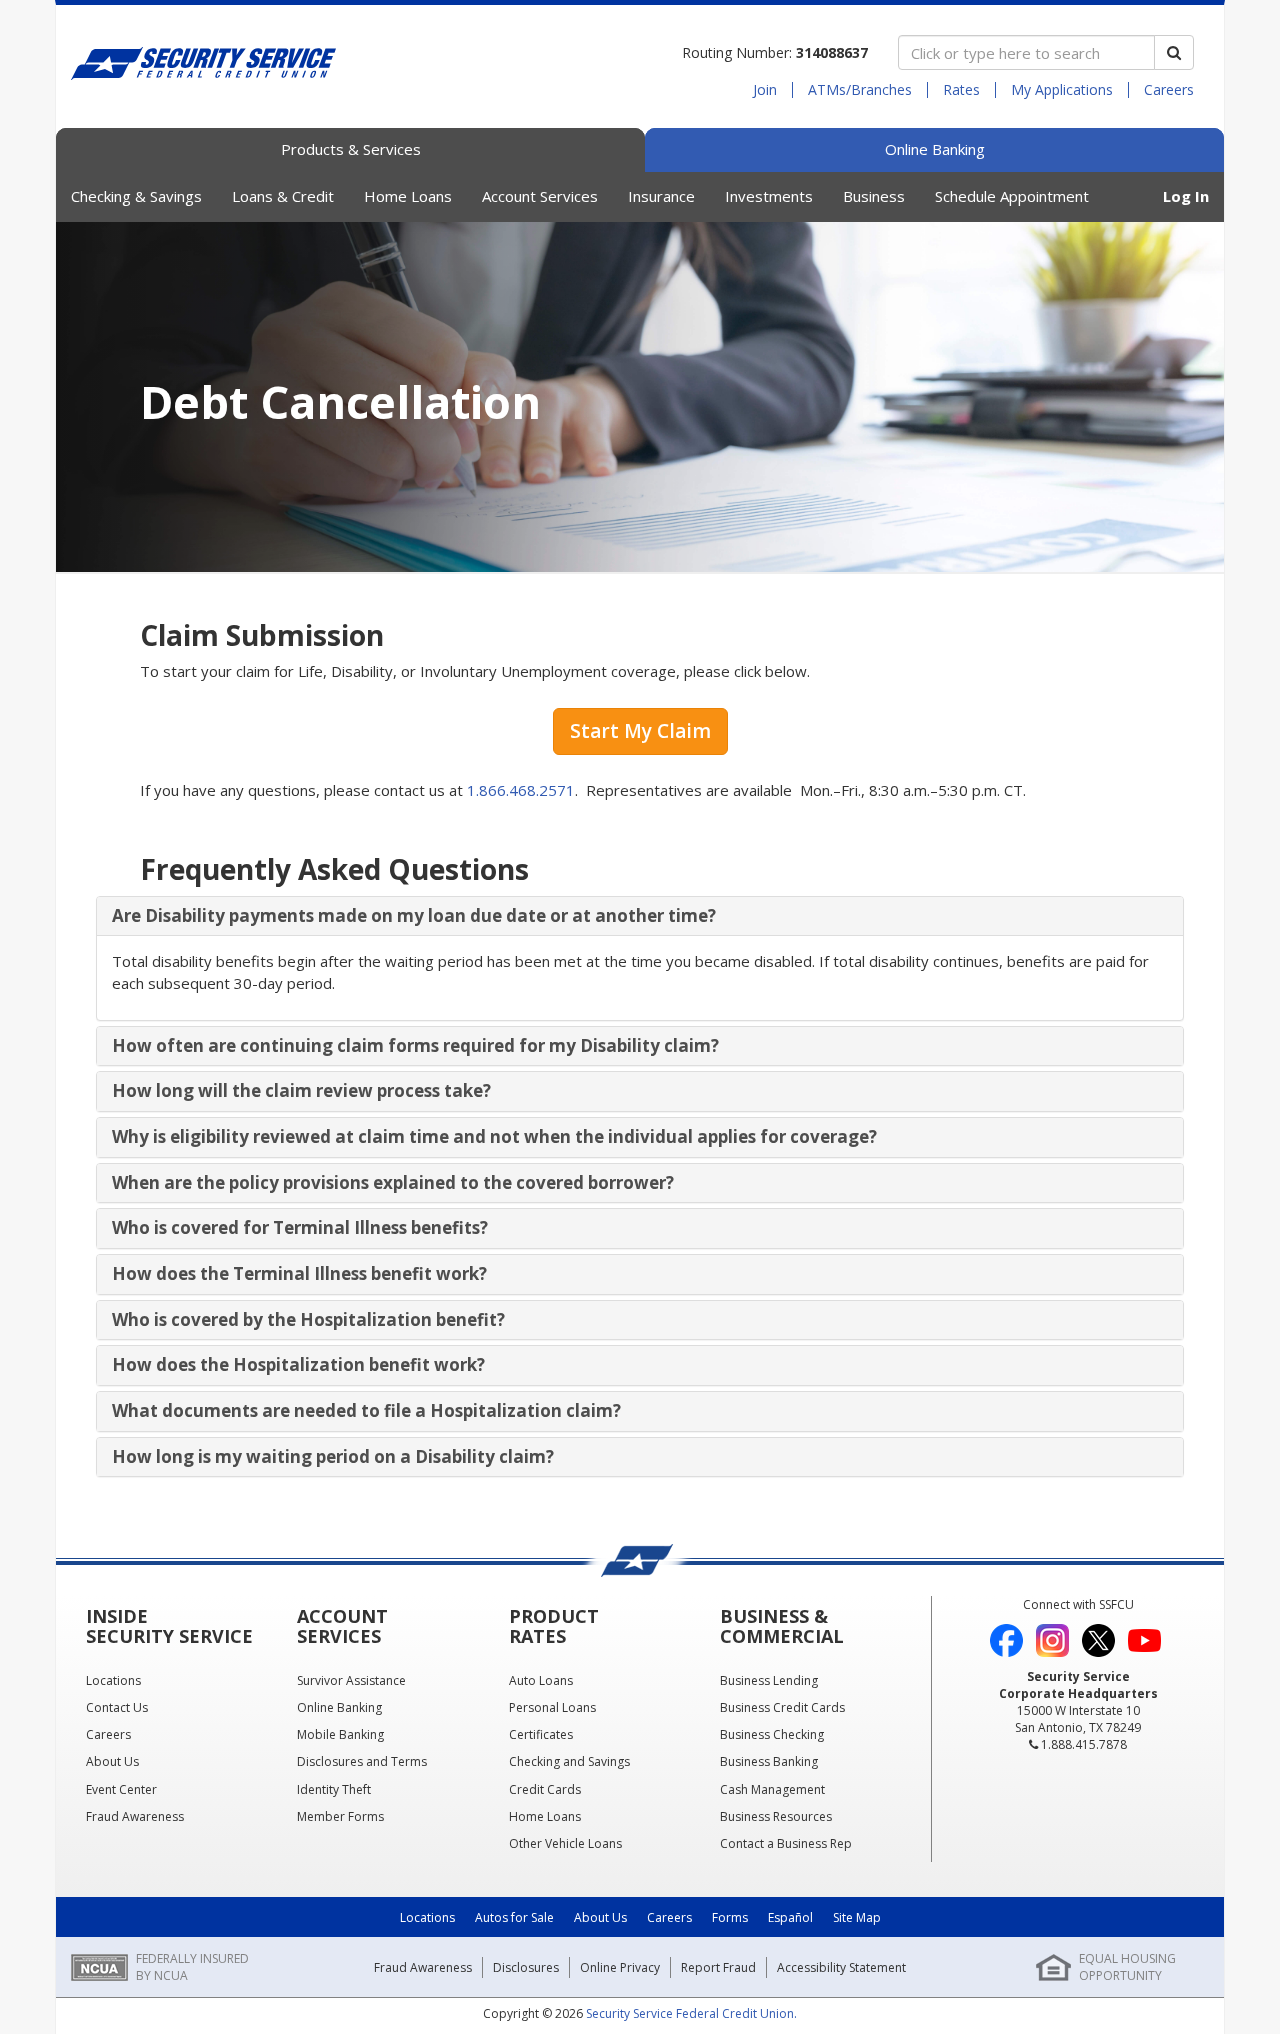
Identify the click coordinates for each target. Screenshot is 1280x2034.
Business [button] (874, 196)
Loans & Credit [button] (283, 196)
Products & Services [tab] (351, 149)
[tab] (640, 916)
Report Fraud (718, 1967)
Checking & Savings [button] (136, 196)
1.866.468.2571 (521, 790)
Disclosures (526, 1967)
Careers (1169, 90)
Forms (730, 1917)
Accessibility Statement (841, 1967)
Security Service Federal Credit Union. (691, 2013)
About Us (600, 1917)
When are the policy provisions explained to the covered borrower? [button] (393, 1182)
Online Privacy (620, 1967)
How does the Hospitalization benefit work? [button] (298, 1364)
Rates (961, 90)
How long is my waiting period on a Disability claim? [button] (333, 1456)
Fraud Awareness (423, 1967)
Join (765, 90)
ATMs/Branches (860, 90)
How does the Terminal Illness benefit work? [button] (299, 1273)
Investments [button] (769, 196)
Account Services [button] (540, 196)
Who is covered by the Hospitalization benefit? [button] (308, 1319)
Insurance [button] (661, 196)
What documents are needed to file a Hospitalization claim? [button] (366, 1410)
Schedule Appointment (1012, 196)
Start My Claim (640, 731)
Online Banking (935, 149)
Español (790, 1917)
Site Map (857, 1917)
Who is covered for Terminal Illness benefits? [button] (300, 1227)
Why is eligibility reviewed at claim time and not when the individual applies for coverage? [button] (494, 1136)
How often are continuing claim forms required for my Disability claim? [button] (415, 1045)
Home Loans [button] (408, 196)
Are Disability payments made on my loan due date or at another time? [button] (414, 915)
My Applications (1062, 90)
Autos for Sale (514, 1917)
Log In (1186, 196)
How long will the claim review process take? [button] (301, 1090)
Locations (427, 1917)
